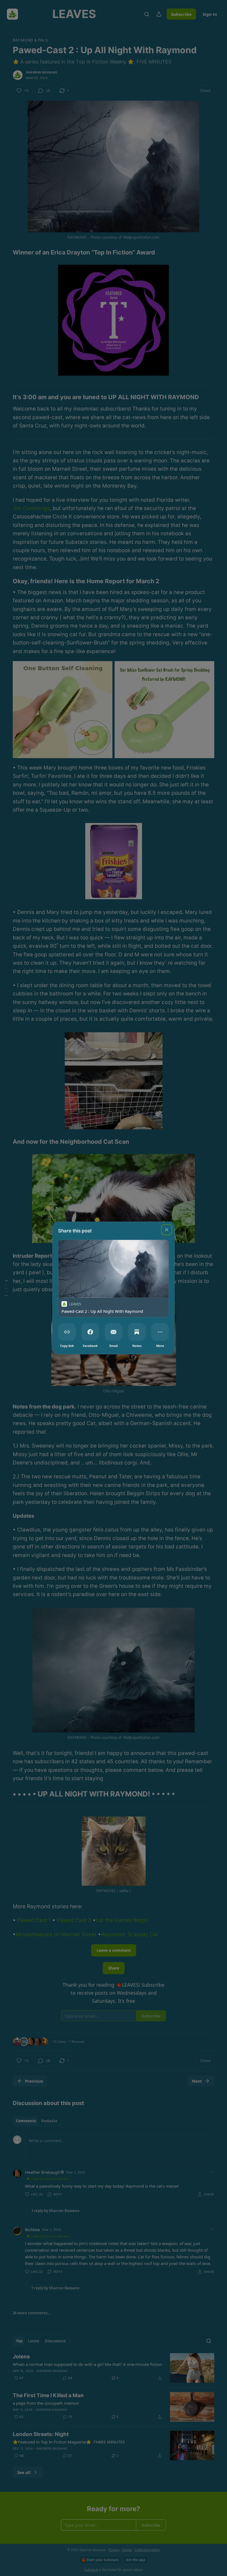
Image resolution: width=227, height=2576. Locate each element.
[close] (167, 1230)
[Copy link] (67, 1332)
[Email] (114, 1332)
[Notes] (137, 1332)
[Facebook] (90, 1332)
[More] (160, 1332)
